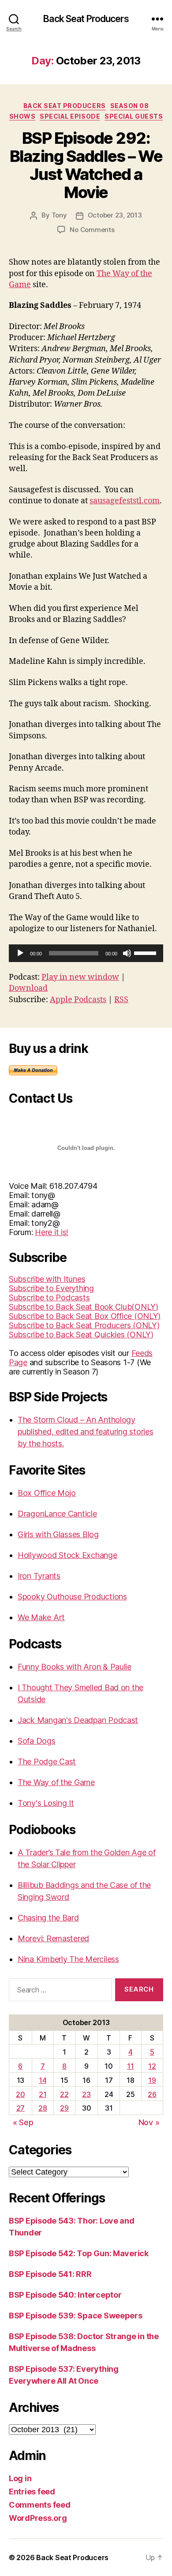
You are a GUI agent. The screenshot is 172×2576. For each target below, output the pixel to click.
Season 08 (130, 106)
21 (43, 2094)
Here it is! (52, 1232)
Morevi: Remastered (53, 1938)
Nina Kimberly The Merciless (68, 1959)
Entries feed (32, 2492)
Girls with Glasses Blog (58, 1534)
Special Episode (70, 116)
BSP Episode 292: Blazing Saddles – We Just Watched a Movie (86, 165)
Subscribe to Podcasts (49, 1297)
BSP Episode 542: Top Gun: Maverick (79, 2253)
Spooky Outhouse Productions (72, 1597)
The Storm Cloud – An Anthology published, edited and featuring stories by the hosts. (85, 1432)
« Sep (23, 2122)
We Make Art (41, 1617)
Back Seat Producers (86, 19)
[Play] (20, 953)
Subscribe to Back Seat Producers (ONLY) (84, 1325)
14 (43, 2080)
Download (28, 988)
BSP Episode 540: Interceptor (65, 2295)
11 (130, 2066)
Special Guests (134, 116)
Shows (22, 116)
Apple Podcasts (78, 1000)
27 (21, 2108)
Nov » (149, 2122)
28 (43, 2108)
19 (152, 2080)
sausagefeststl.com (125, 501)
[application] (86, 953)
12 (152, 2066)
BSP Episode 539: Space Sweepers (76, 2316)
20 (20, 2094)
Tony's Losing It (46, 1803)
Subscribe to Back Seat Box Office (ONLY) (85, 1316)
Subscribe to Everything (51, 1288)
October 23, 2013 (115, 215)
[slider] (146, 952)
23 (86, 2094)
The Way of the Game (56, 1782)
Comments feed (40, 2505)
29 (64, 2108)
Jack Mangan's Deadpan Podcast (78, 1720)
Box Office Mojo (47, 1493)
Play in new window (80, 977)
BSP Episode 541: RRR (50, 2274)
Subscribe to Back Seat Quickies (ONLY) (81, 1335)
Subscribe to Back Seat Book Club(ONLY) (84, 1307)
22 (64, 2094)
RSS (121, 1000)
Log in (20, 2478)
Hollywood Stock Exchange (67, 1555)
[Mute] (127, 953)
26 (152, 2094)
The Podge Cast (47, 1762)
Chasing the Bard (48, 1918)
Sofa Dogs (37, 1741)
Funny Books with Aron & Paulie (75, 1667)
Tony (59, 215)
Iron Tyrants (39, 1576)
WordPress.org (38, 2518)
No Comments (92, 230)
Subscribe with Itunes (47, 1279)
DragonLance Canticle (57, 1514)
